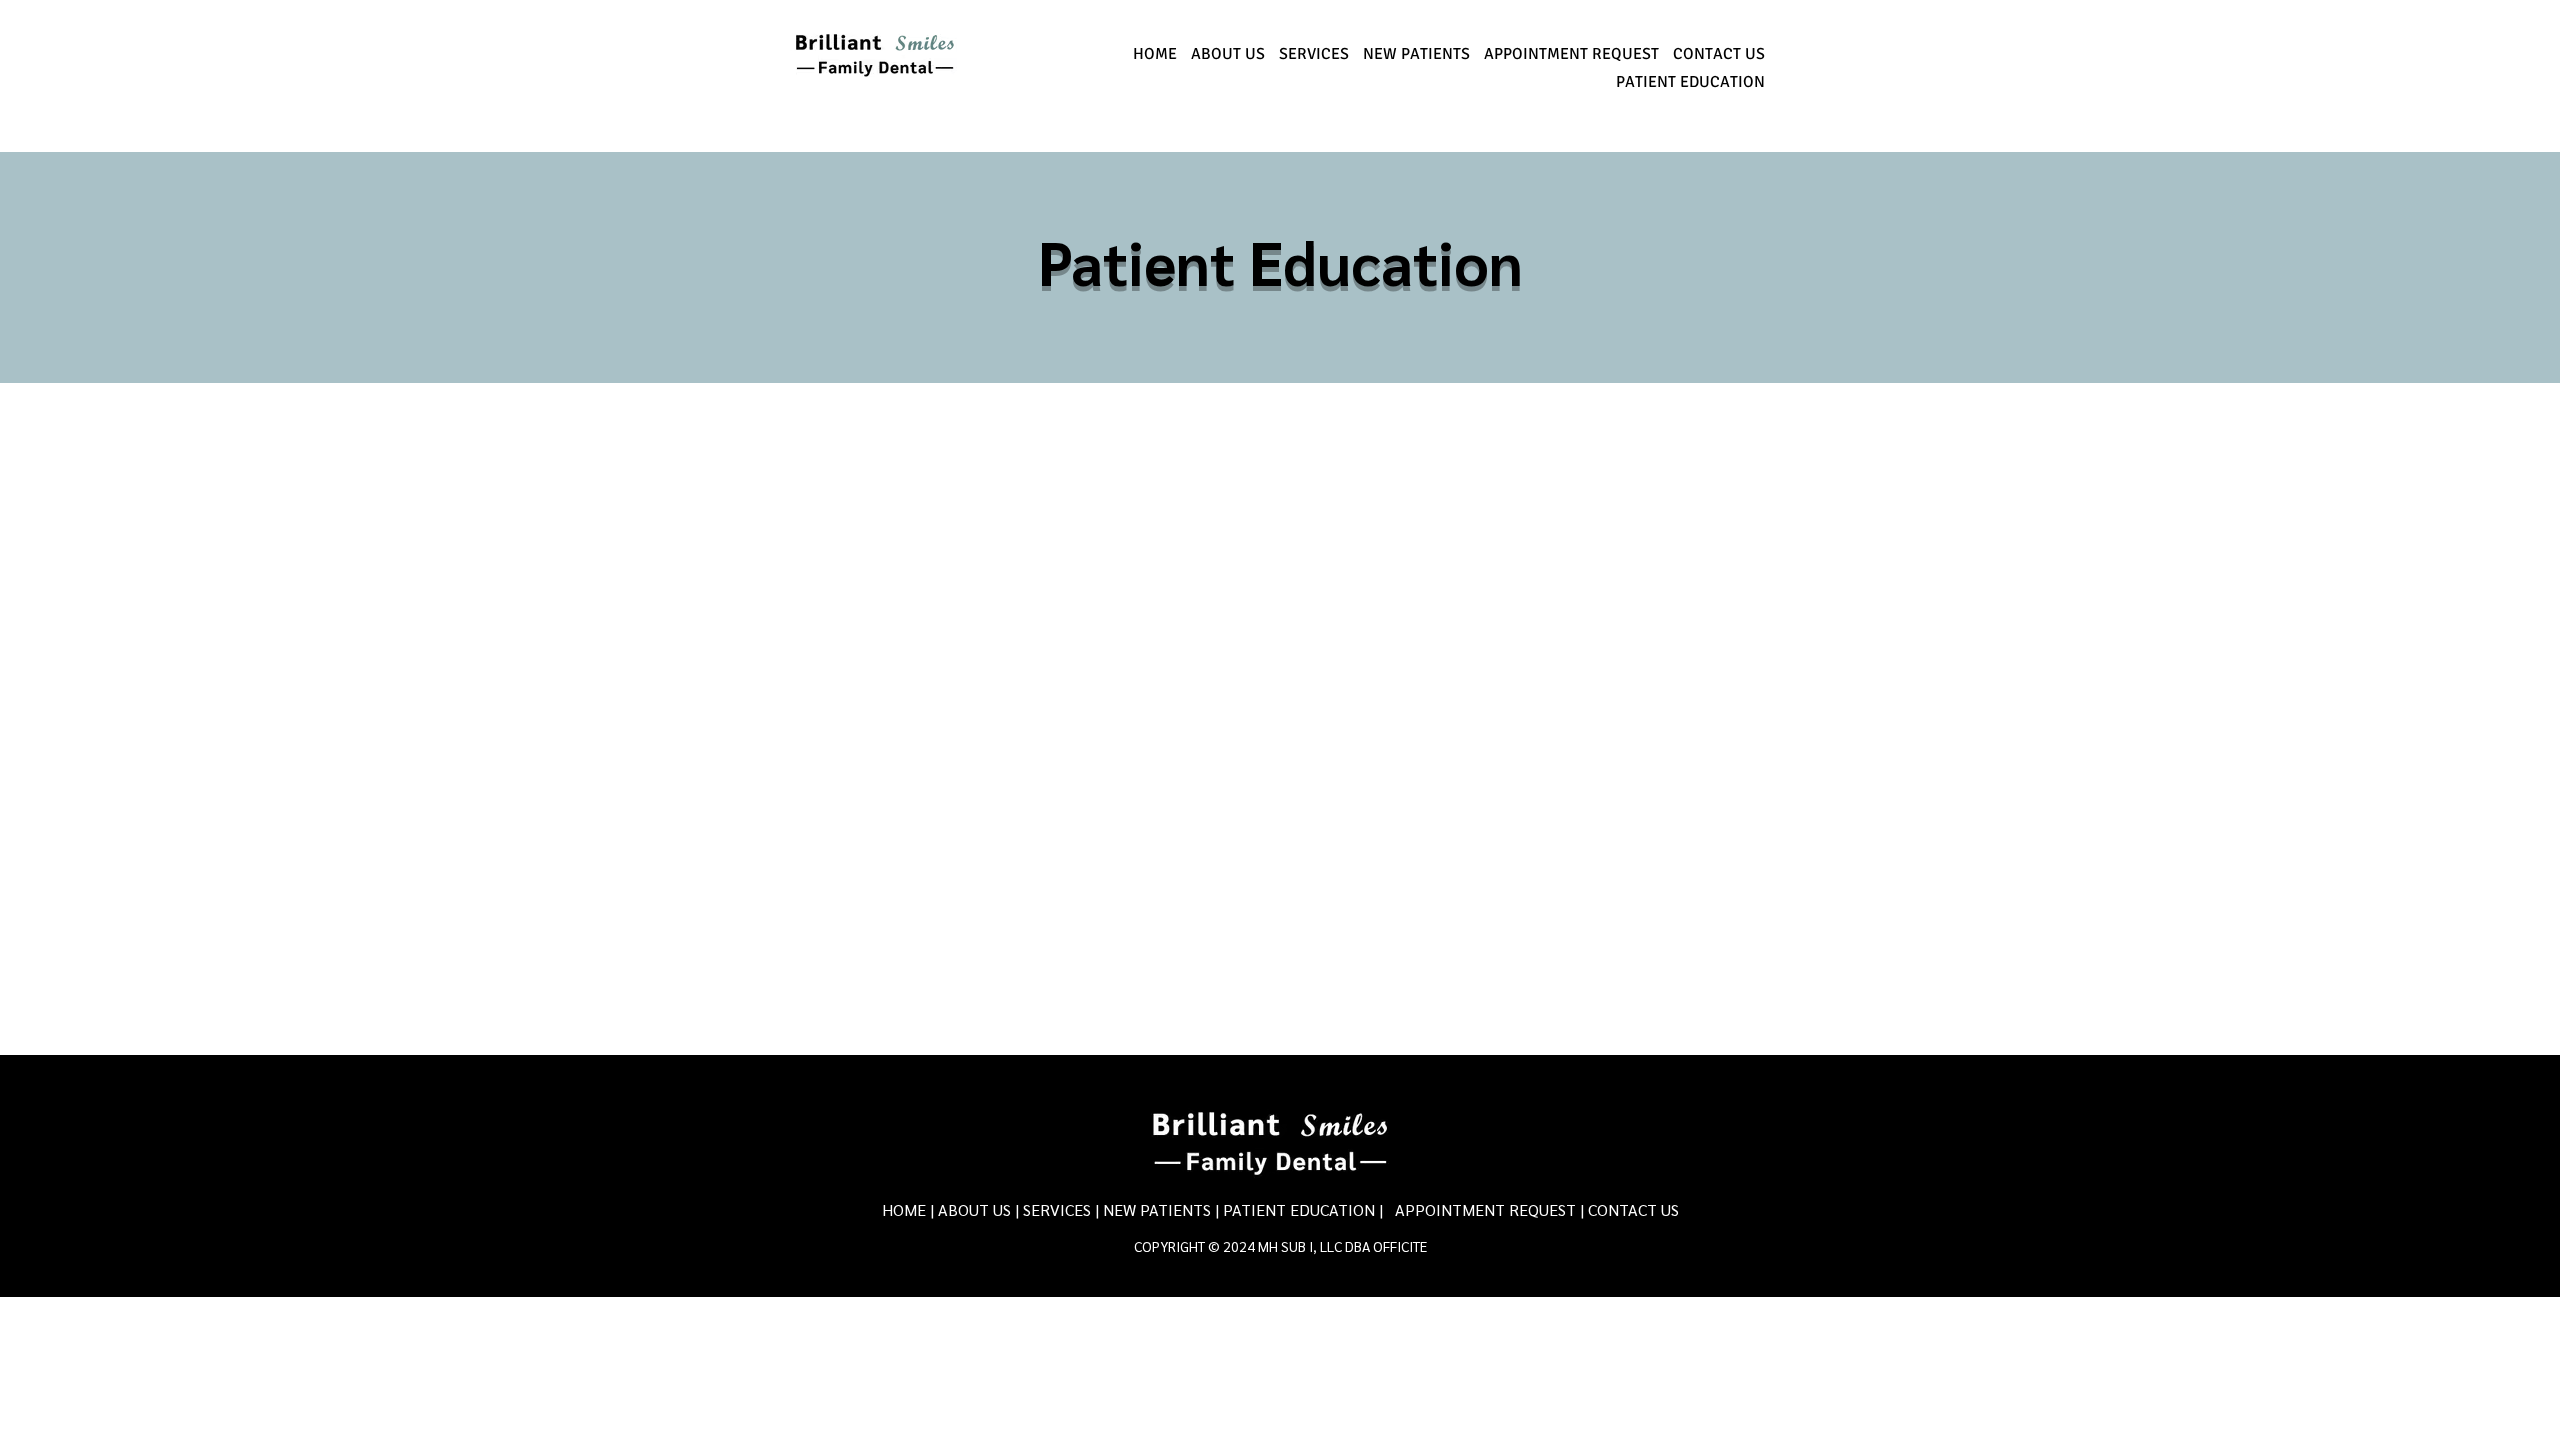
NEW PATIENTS (1157, 1209)
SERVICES (1057, 1209)
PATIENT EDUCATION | (1303, 1209)
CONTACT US (1633, 1209)
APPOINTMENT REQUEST (1485, 1209)
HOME (904, 1209)
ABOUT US (976, 1209)
